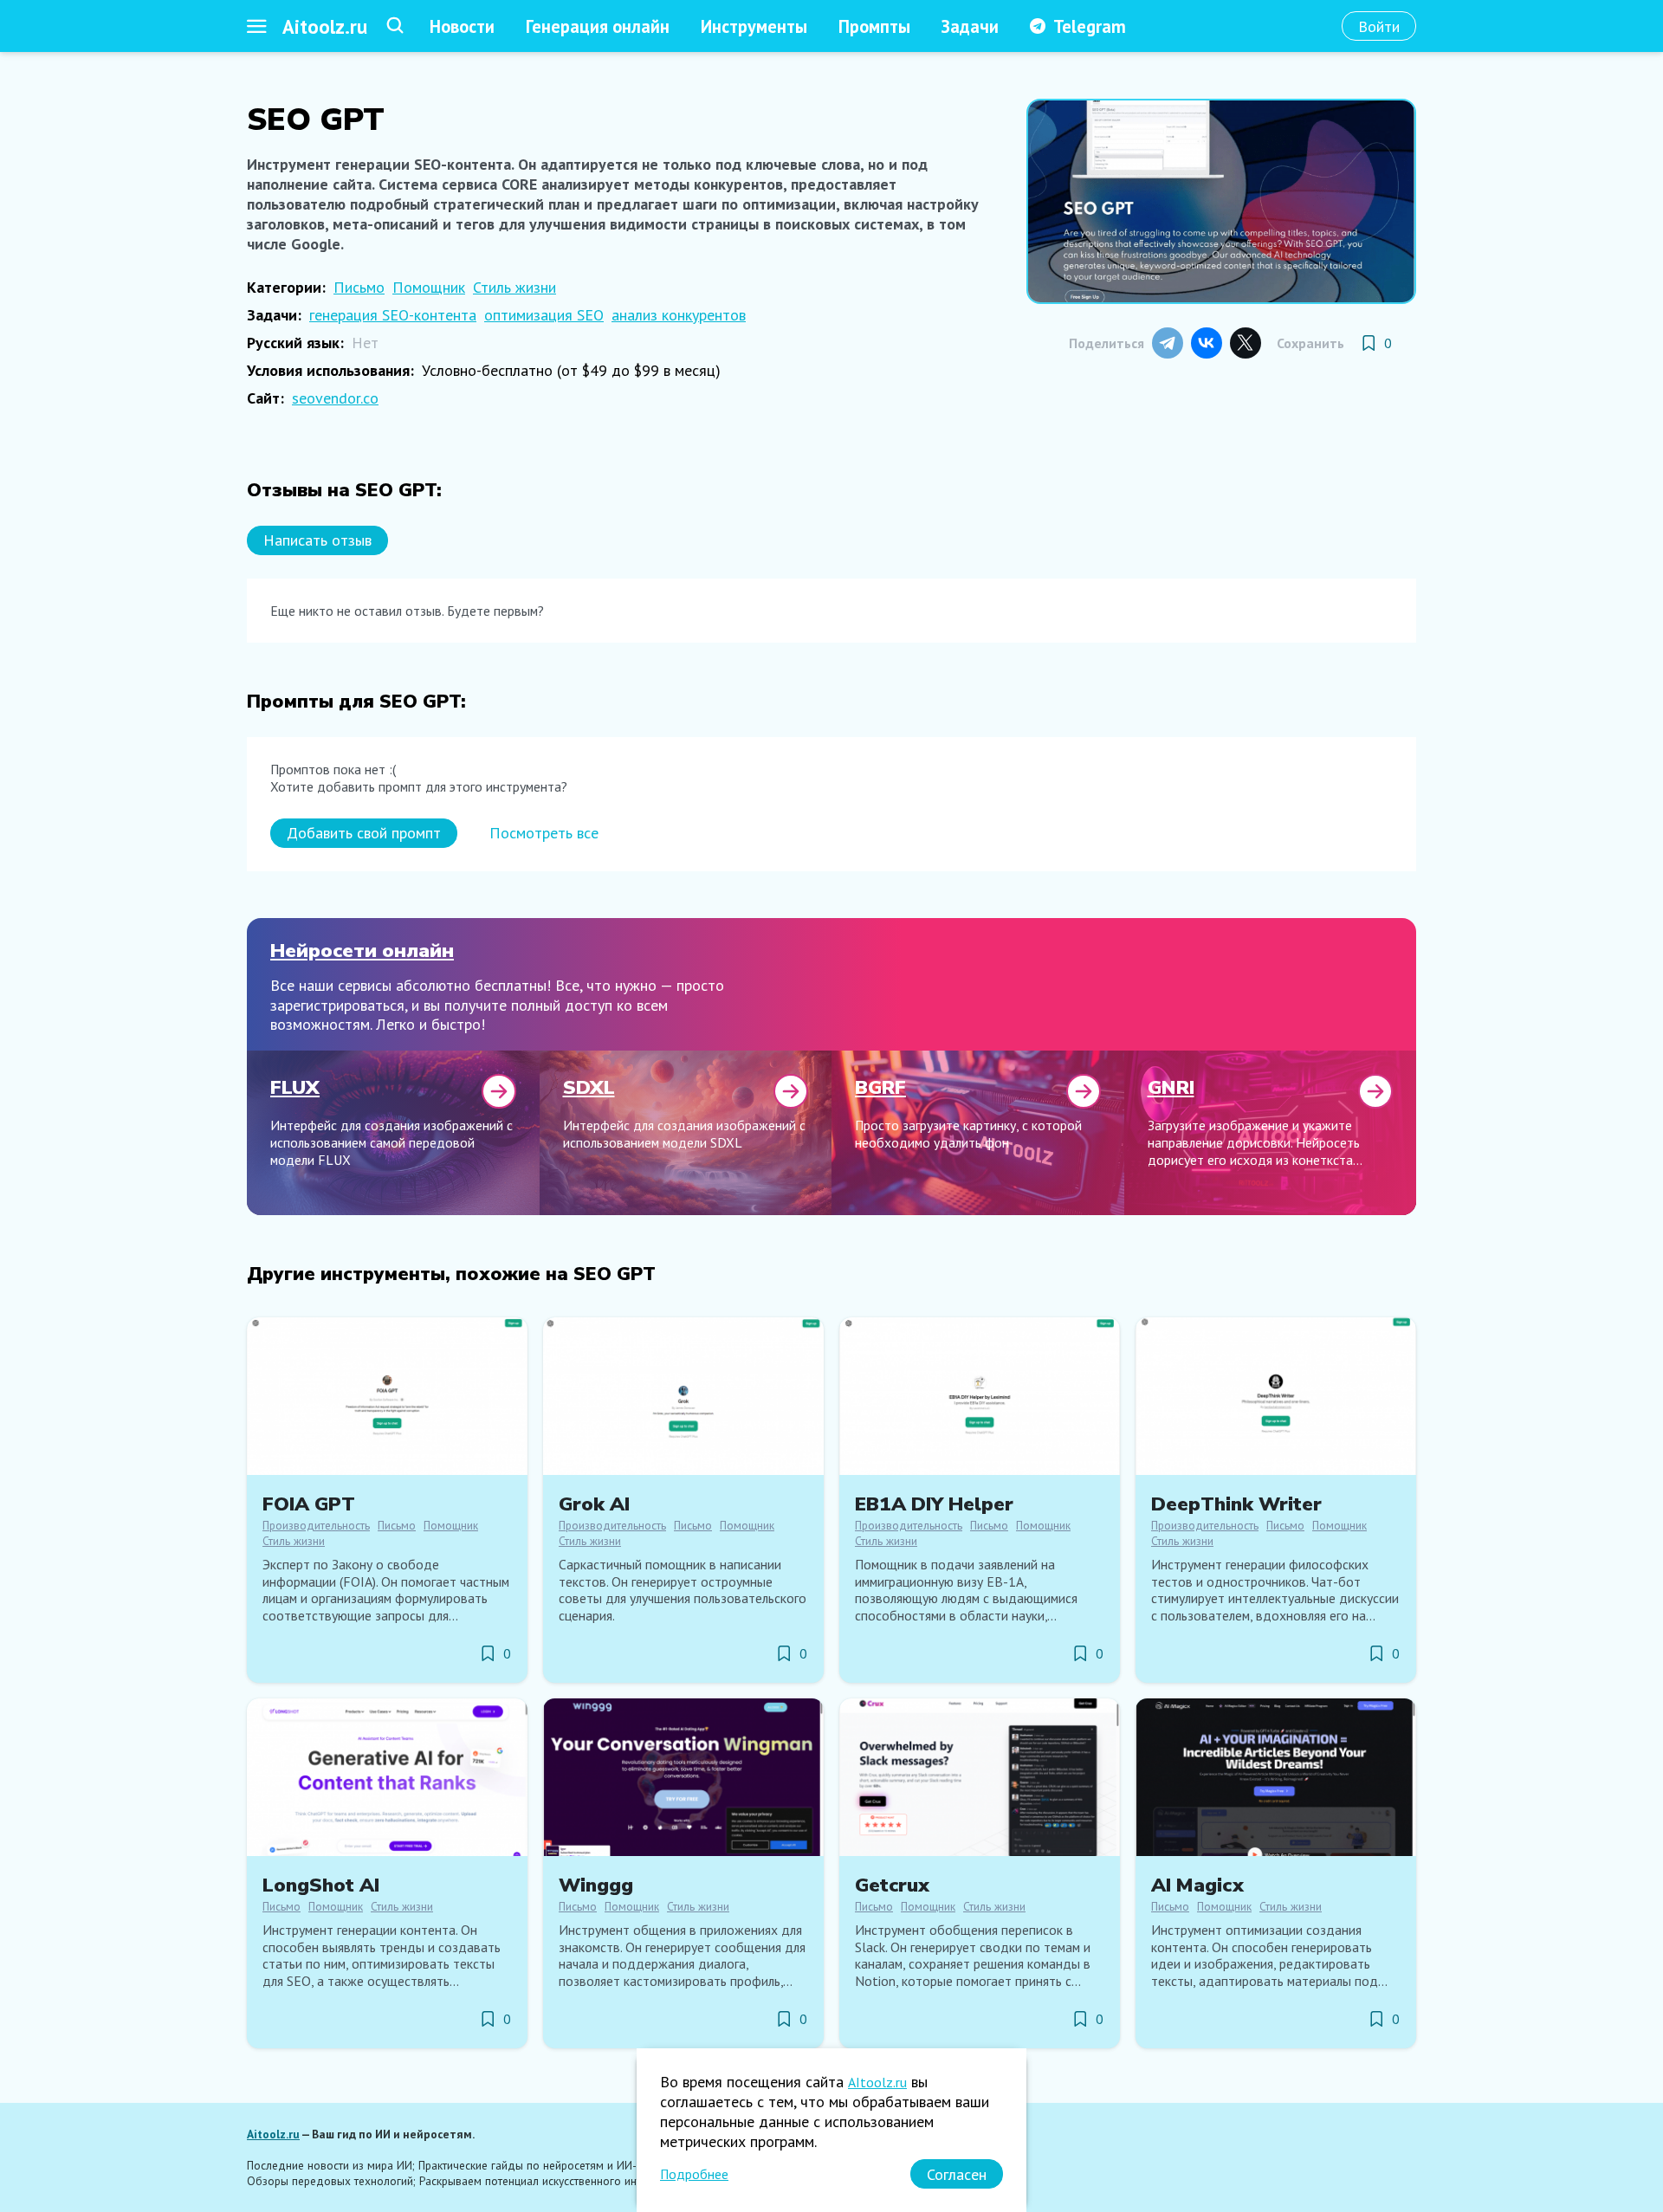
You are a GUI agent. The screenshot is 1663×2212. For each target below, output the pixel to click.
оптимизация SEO (544, 315)
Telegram (1090, 26)
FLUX (295, 1087)
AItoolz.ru (877, 2082)
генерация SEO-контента (393, 315)
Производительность (316, 1525)
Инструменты (754, 26)
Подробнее (694, 2174)
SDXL (589, 1087)
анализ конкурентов (679, 315)
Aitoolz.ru (325, 26)
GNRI (1171, 1087)
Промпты (874, 26)
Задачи (970, 26)
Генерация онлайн (598, 26)
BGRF (880, 1087)
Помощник (429, 287)
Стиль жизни (514, 287)
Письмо (359, 287)
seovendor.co (335, 398)
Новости (462, 26)
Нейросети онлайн (362, 951)
